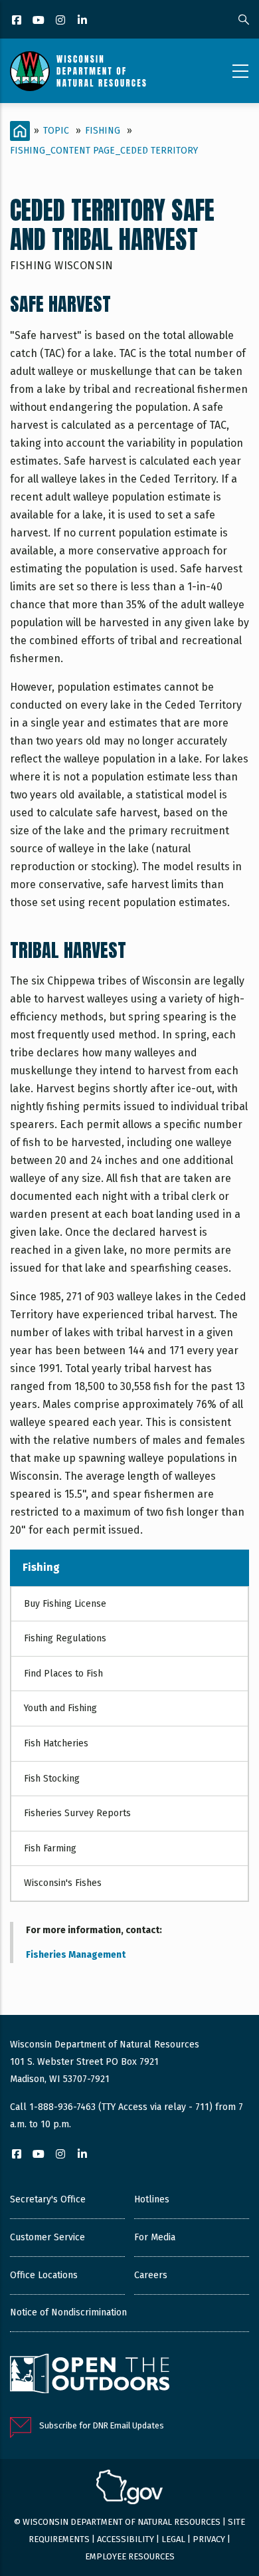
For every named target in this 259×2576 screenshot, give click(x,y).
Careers (151, 2275)
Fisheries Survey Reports (77, 1813)
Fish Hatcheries (56, 1743)
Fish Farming (50, 1848)
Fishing (103, 131)
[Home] (78, 71)
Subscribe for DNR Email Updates (102, 2425)
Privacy (209, 2539)
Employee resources (130, 2556)
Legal (173, 2539)
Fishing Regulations (65, 1638)
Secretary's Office (48, 2199)
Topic (56, 131)
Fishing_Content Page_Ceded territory (104, 151)
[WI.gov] (129, 2489)
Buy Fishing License (65, 1604)
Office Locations (44, 2275)
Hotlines (152, 2199)
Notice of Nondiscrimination (68, 2312)
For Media (155, 2237)
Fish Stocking (52, 1779)
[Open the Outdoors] (90, 2375)
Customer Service (47, 2237)
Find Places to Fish (63, 1674)
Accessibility (126, 2539)
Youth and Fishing (60, 1708)
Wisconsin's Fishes (63, 1883)
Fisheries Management (76, 1955)
